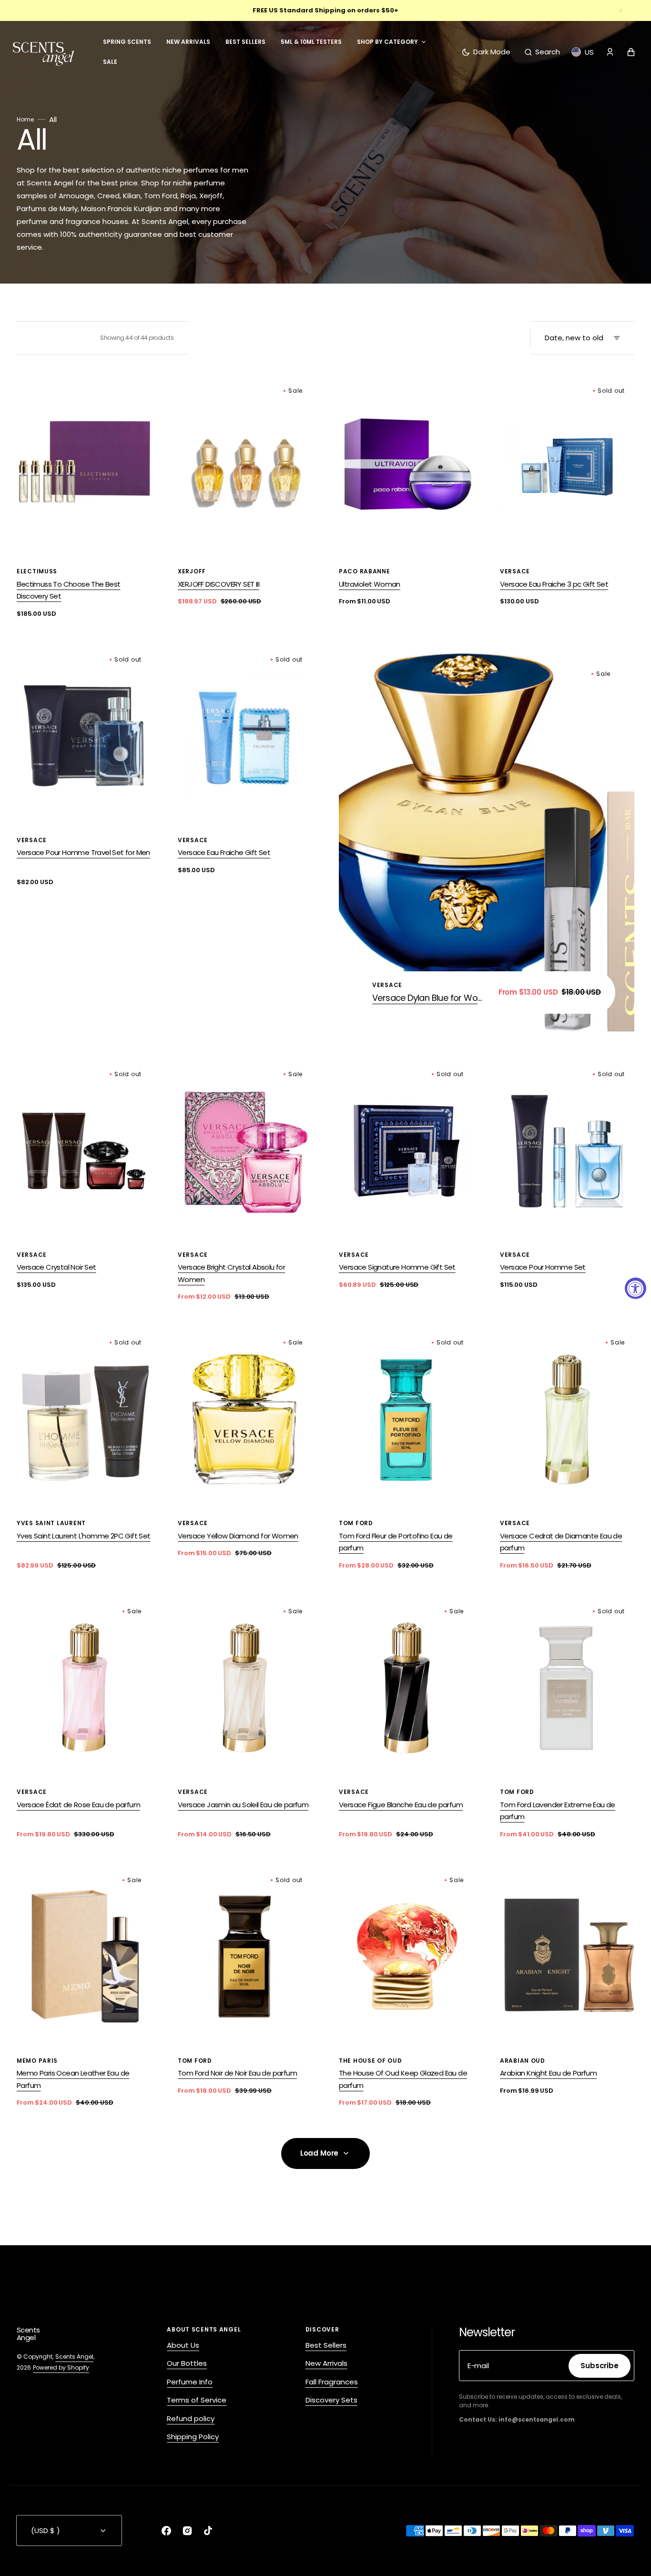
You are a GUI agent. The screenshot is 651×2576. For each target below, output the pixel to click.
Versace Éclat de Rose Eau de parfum (78, 1805)
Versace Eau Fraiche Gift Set (224, 852)
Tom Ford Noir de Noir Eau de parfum (237, 2073)
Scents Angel (74, 2357)
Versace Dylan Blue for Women (430, 998)
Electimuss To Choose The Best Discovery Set (69, 590)
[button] (542, 52)
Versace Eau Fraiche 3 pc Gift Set (554, 584)
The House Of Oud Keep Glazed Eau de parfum (403, 2079)
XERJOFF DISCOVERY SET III (219, 584)
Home (25, 119)
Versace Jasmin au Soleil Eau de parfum (243, 1805)
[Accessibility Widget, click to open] (636, 1288)
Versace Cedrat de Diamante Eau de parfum (561, 1542)
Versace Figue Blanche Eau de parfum (401, 1805)
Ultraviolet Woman (370, 584)
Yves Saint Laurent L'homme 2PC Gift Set (84, 1536)
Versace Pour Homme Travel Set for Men (83, 852)
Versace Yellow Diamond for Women (238, 1536)
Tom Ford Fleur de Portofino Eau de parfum (396, 1542)
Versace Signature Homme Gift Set (397, 1267)
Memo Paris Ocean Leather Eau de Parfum (73, 2079)
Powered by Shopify (61, 2367)
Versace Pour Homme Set (543, 1267)
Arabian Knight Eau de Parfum (548, 2073)
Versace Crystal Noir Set (56, 1267)
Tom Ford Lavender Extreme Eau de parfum (558, 1811)
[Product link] (84, 499)
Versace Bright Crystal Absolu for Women (231, 1273)
